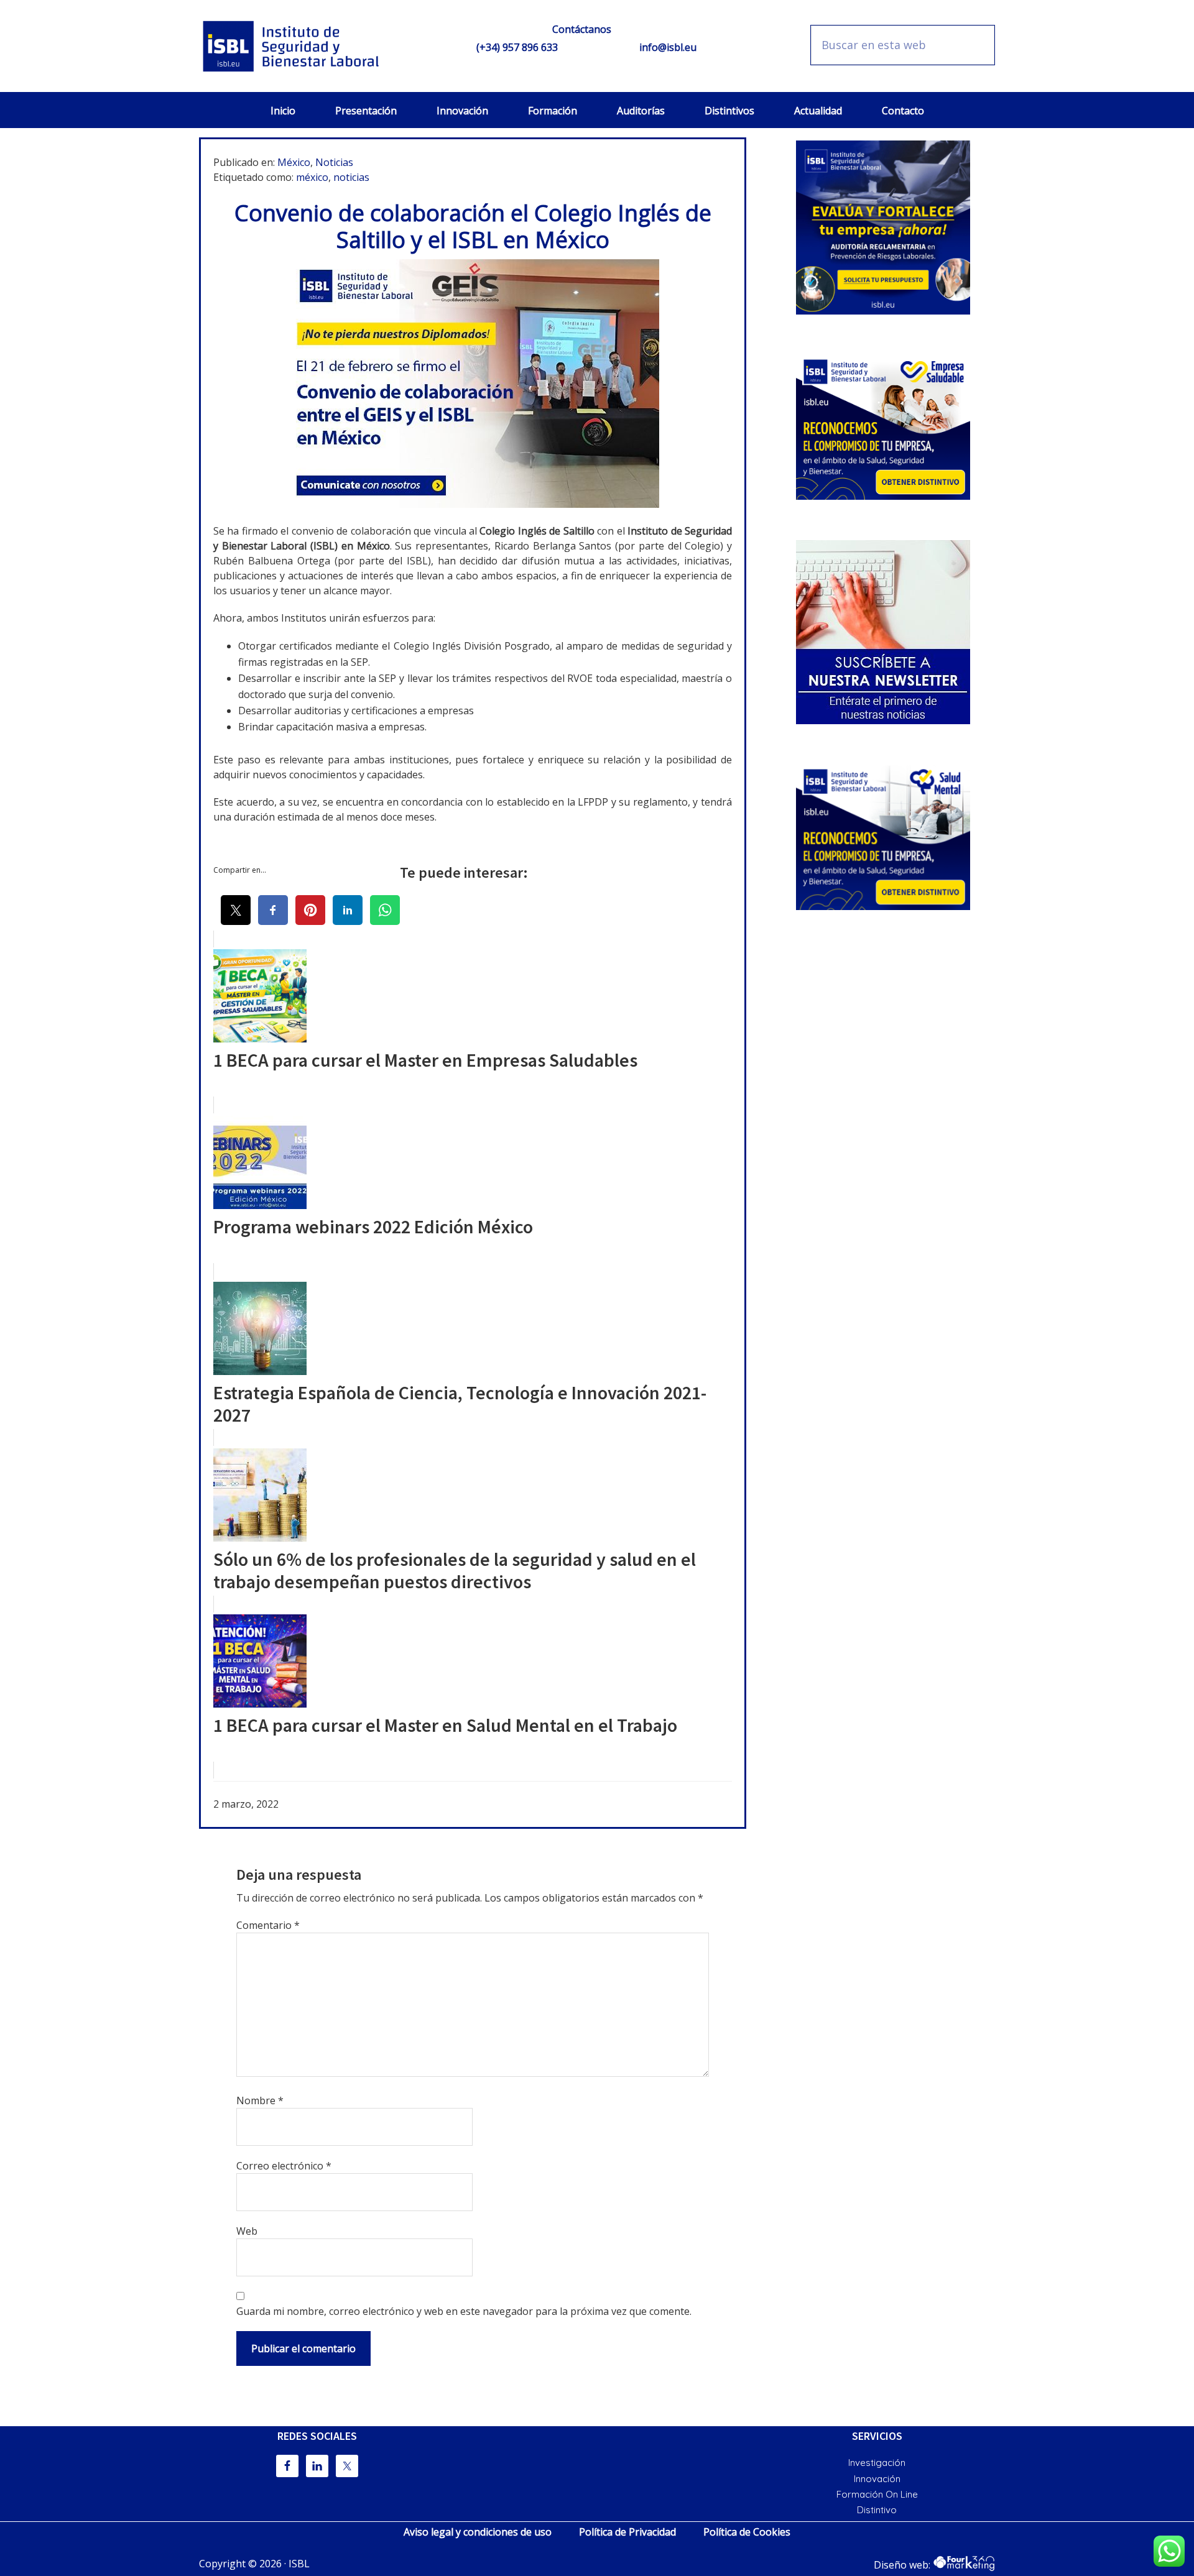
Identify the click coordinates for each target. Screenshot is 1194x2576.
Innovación (877, 2479)
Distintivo (877, 2510)
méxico (312, 177)
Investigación (877, 2463)
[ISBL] (292, 46)
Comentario (268, 1925)
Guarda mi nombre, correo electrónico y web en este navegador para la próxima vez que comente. (464, 2311)
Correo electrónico (284, 2166)
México (294, 162)
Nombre (260, 2100)
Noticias (334, 162)
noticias (351, 177)
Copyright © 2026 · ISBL (254, 2564)
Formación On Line (877, 2494)
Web (247, 2231)
